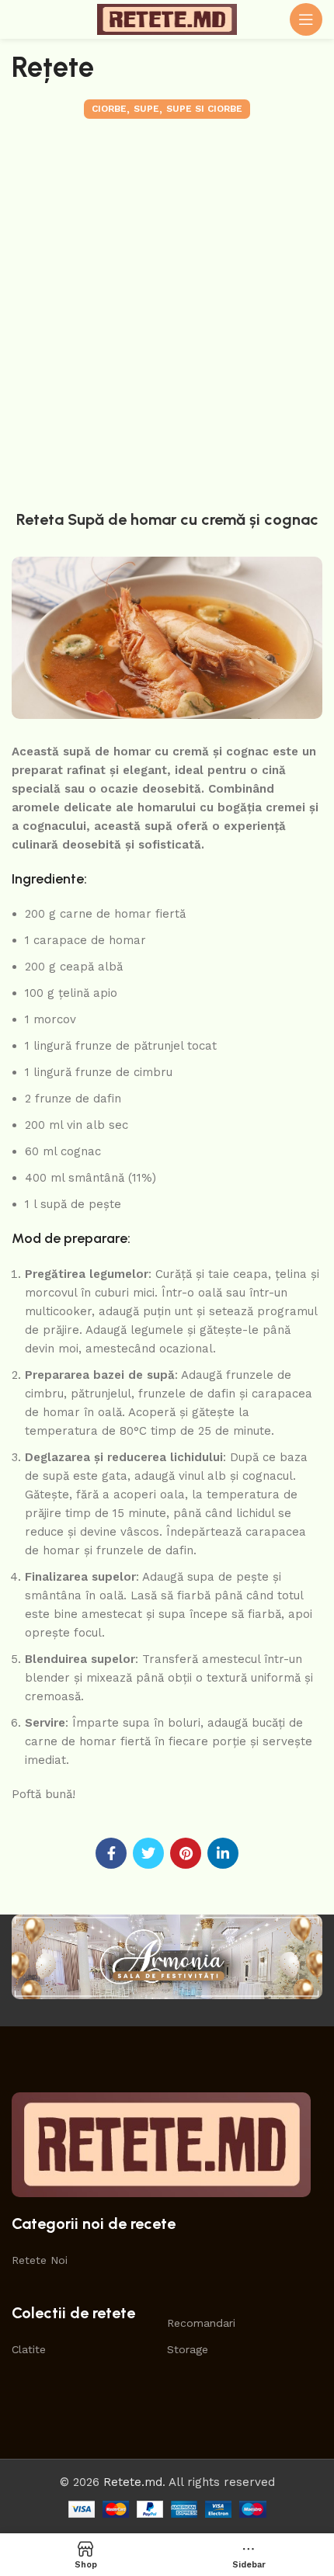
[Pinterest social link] (186, 1853)
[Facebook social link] (111, 1853)
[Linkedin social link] (223, 1853)
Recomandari (201, 2323)
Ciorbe (109, 109)
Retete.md (133, 2482)
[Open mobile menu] (306, 19)
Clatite (29, 2349)
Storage (188, 2349)
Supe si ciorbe (204, 109)
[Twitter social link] (148, 1853)
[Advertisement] (167, 311)
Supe (146, 109)
